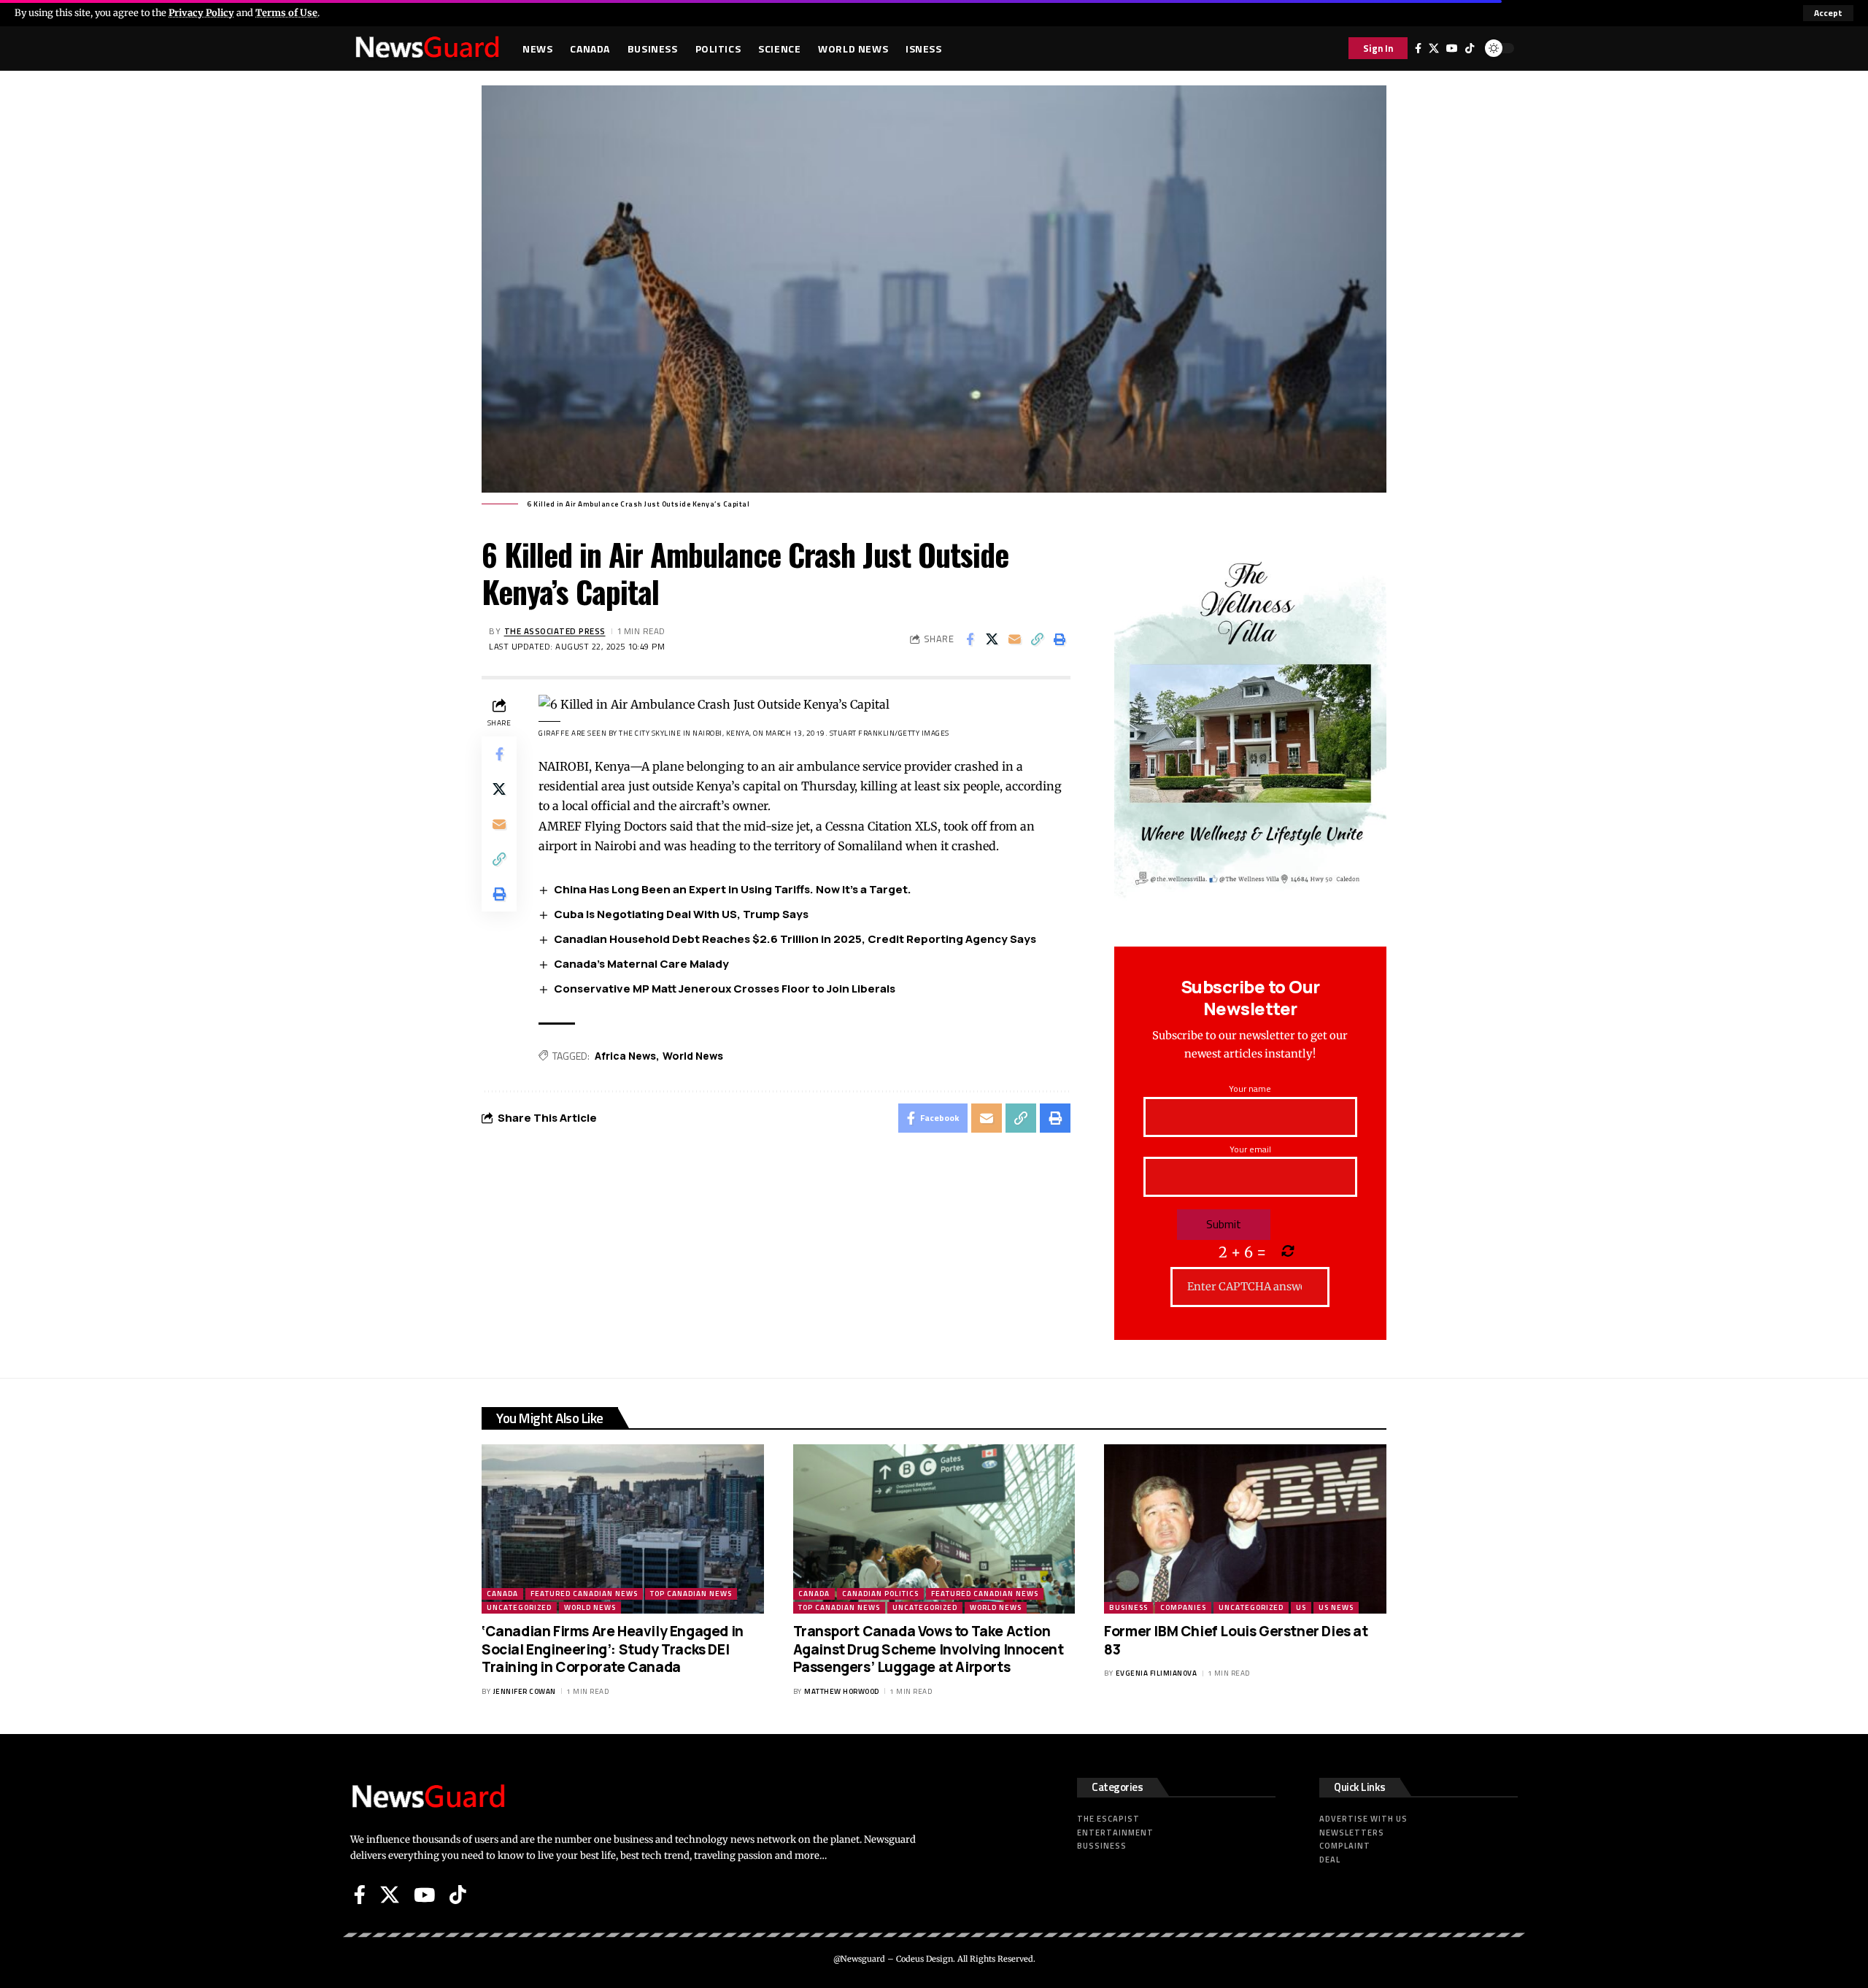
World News (693, 1056)
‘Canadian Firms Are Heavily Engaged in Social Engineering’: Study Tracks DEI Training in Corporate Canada (613, 1649)
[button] (1828, 13)
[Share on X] (992, 639)
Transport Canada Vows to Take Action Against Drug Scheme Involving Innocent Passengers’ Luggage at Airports (929, 1649)
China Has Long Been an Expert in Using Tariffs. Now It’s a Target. (733, 889)
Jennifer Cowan (525, 1691)
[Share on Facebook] (970, 639)
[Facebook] (1418, 48)
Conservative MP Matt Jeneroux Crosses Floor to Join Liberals (725, 989)
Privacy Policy (201, 12)
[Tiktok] (1470, 48)
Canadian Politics (880, 1594)
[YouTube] (1452, 48)
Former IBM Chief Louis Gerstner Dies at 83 (1236, 1640)
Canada (502, 1594)
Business (1128, 1607)
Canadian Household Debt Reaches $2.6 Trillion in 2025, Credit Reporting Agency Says (795, 939)
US (1301, 1607)
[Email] (1015, 639)
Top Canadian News (691, 1594)
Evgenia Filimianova (1157, 1673)
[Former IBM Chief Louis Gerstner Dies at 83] (1245, 1529)
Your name (1250, 1089)
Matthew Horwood (842, 1691)
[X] (1434, 48)
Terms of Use (286, 12)
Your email (1250, 1149)
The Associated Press (555, 631)
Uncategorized (519, 1607)
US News (1336, 1607)
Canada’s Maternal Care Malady (641, 964)
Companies (1183, 1607)
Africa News (625, 1056)
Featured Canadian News (584, 1594)
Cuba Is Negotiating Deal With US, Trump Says (681, 914)
